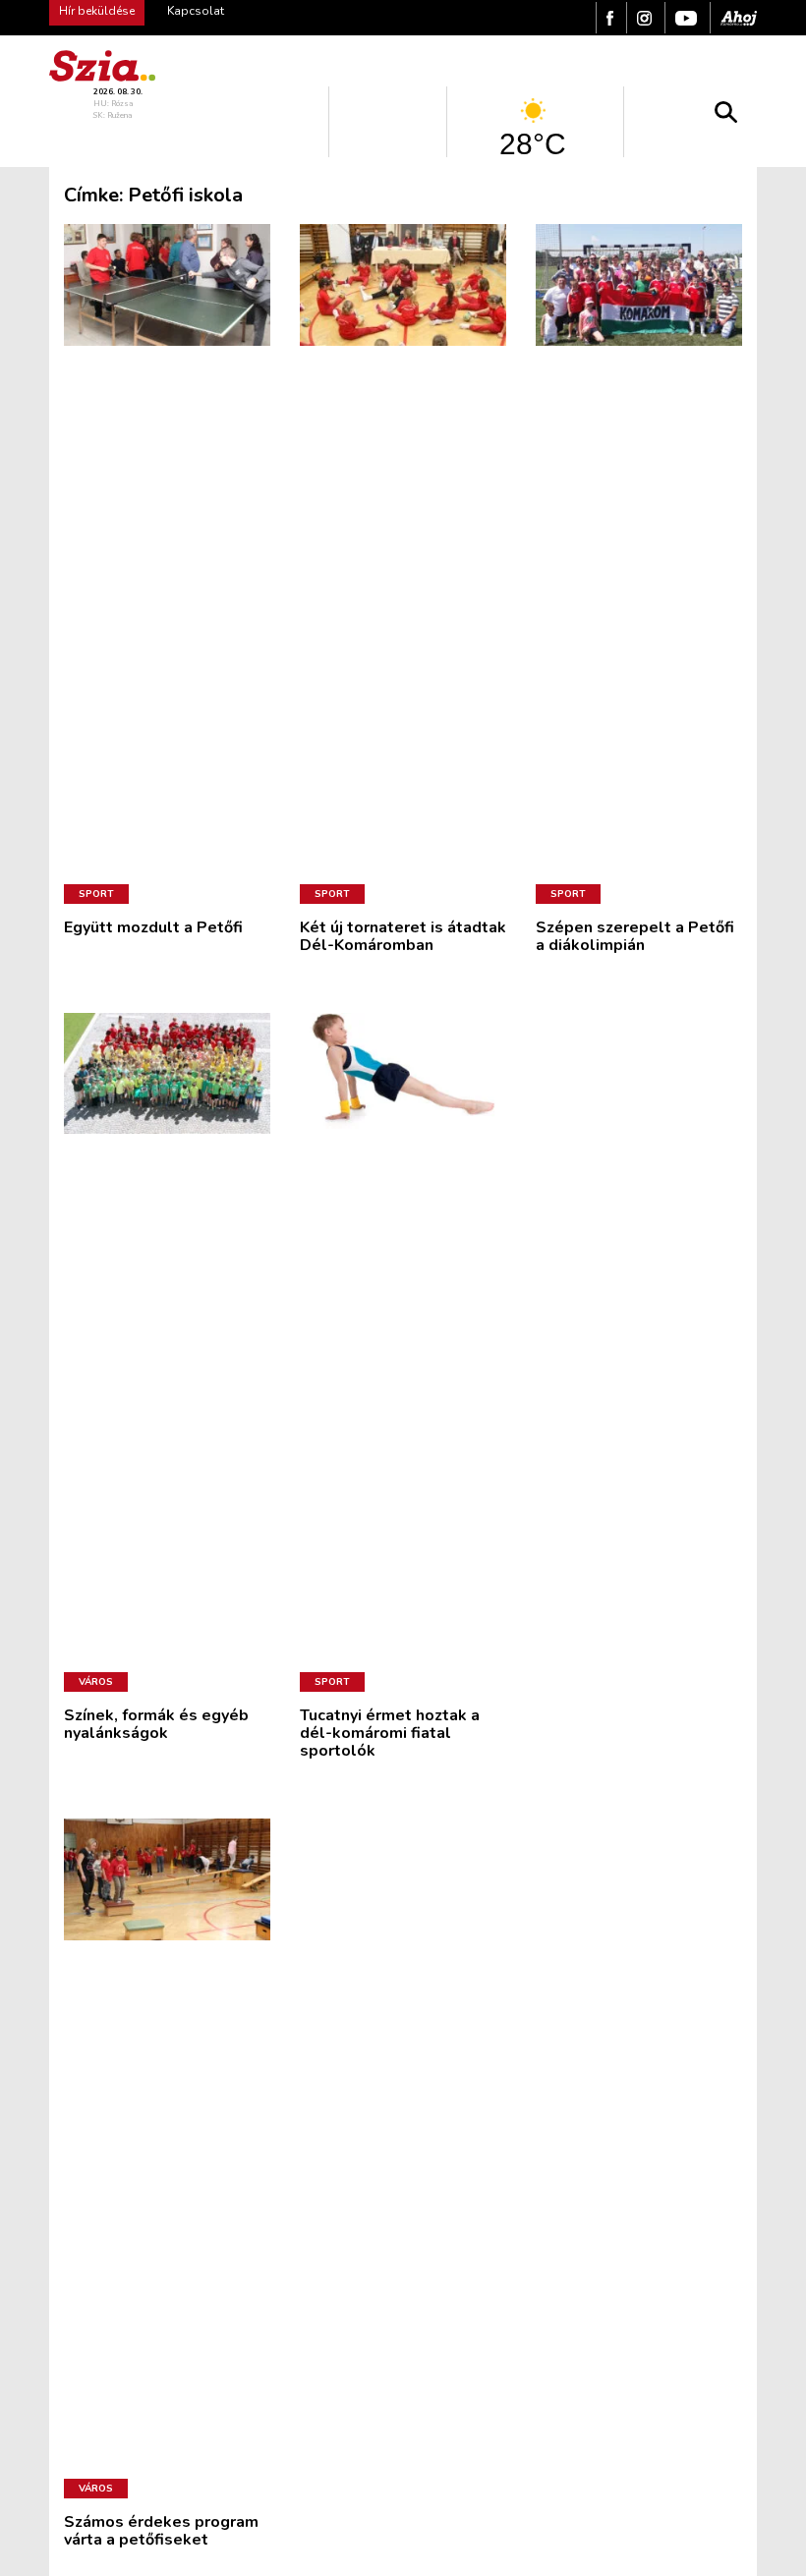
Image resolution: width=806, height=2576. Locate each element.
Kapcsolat (196, 11)
